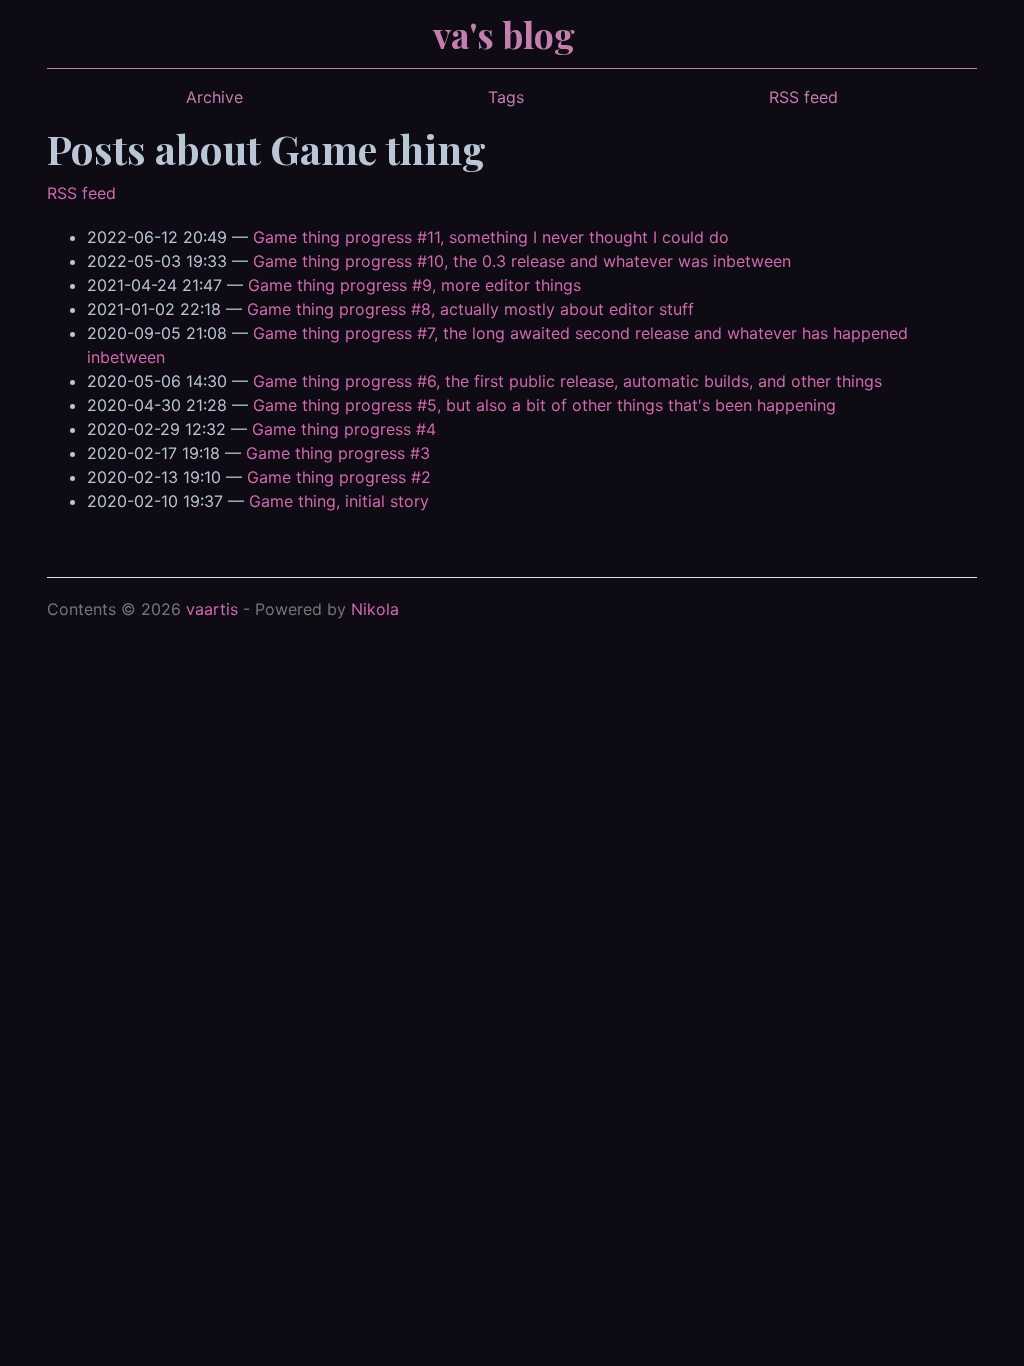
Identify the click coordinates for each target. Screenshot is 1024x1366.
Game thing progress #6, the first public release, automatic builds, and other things (567, 381)
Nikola (375, 609)
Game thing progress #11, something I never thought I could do (491, 237)
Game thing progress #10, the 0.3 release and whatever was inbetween (522, 261)
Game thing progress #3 (338, 453)
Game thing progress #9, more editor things (414, 285)
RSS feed (803, 97)
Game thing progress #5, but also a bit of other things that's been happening (544, 405)
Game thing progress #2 (339, 477)
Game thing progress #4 (344, 429)
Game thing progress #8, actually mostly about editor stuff (470, 309)
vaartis (212, 609)
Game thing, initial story (339, 501)
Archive (214, 97)
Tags (506, 97)
